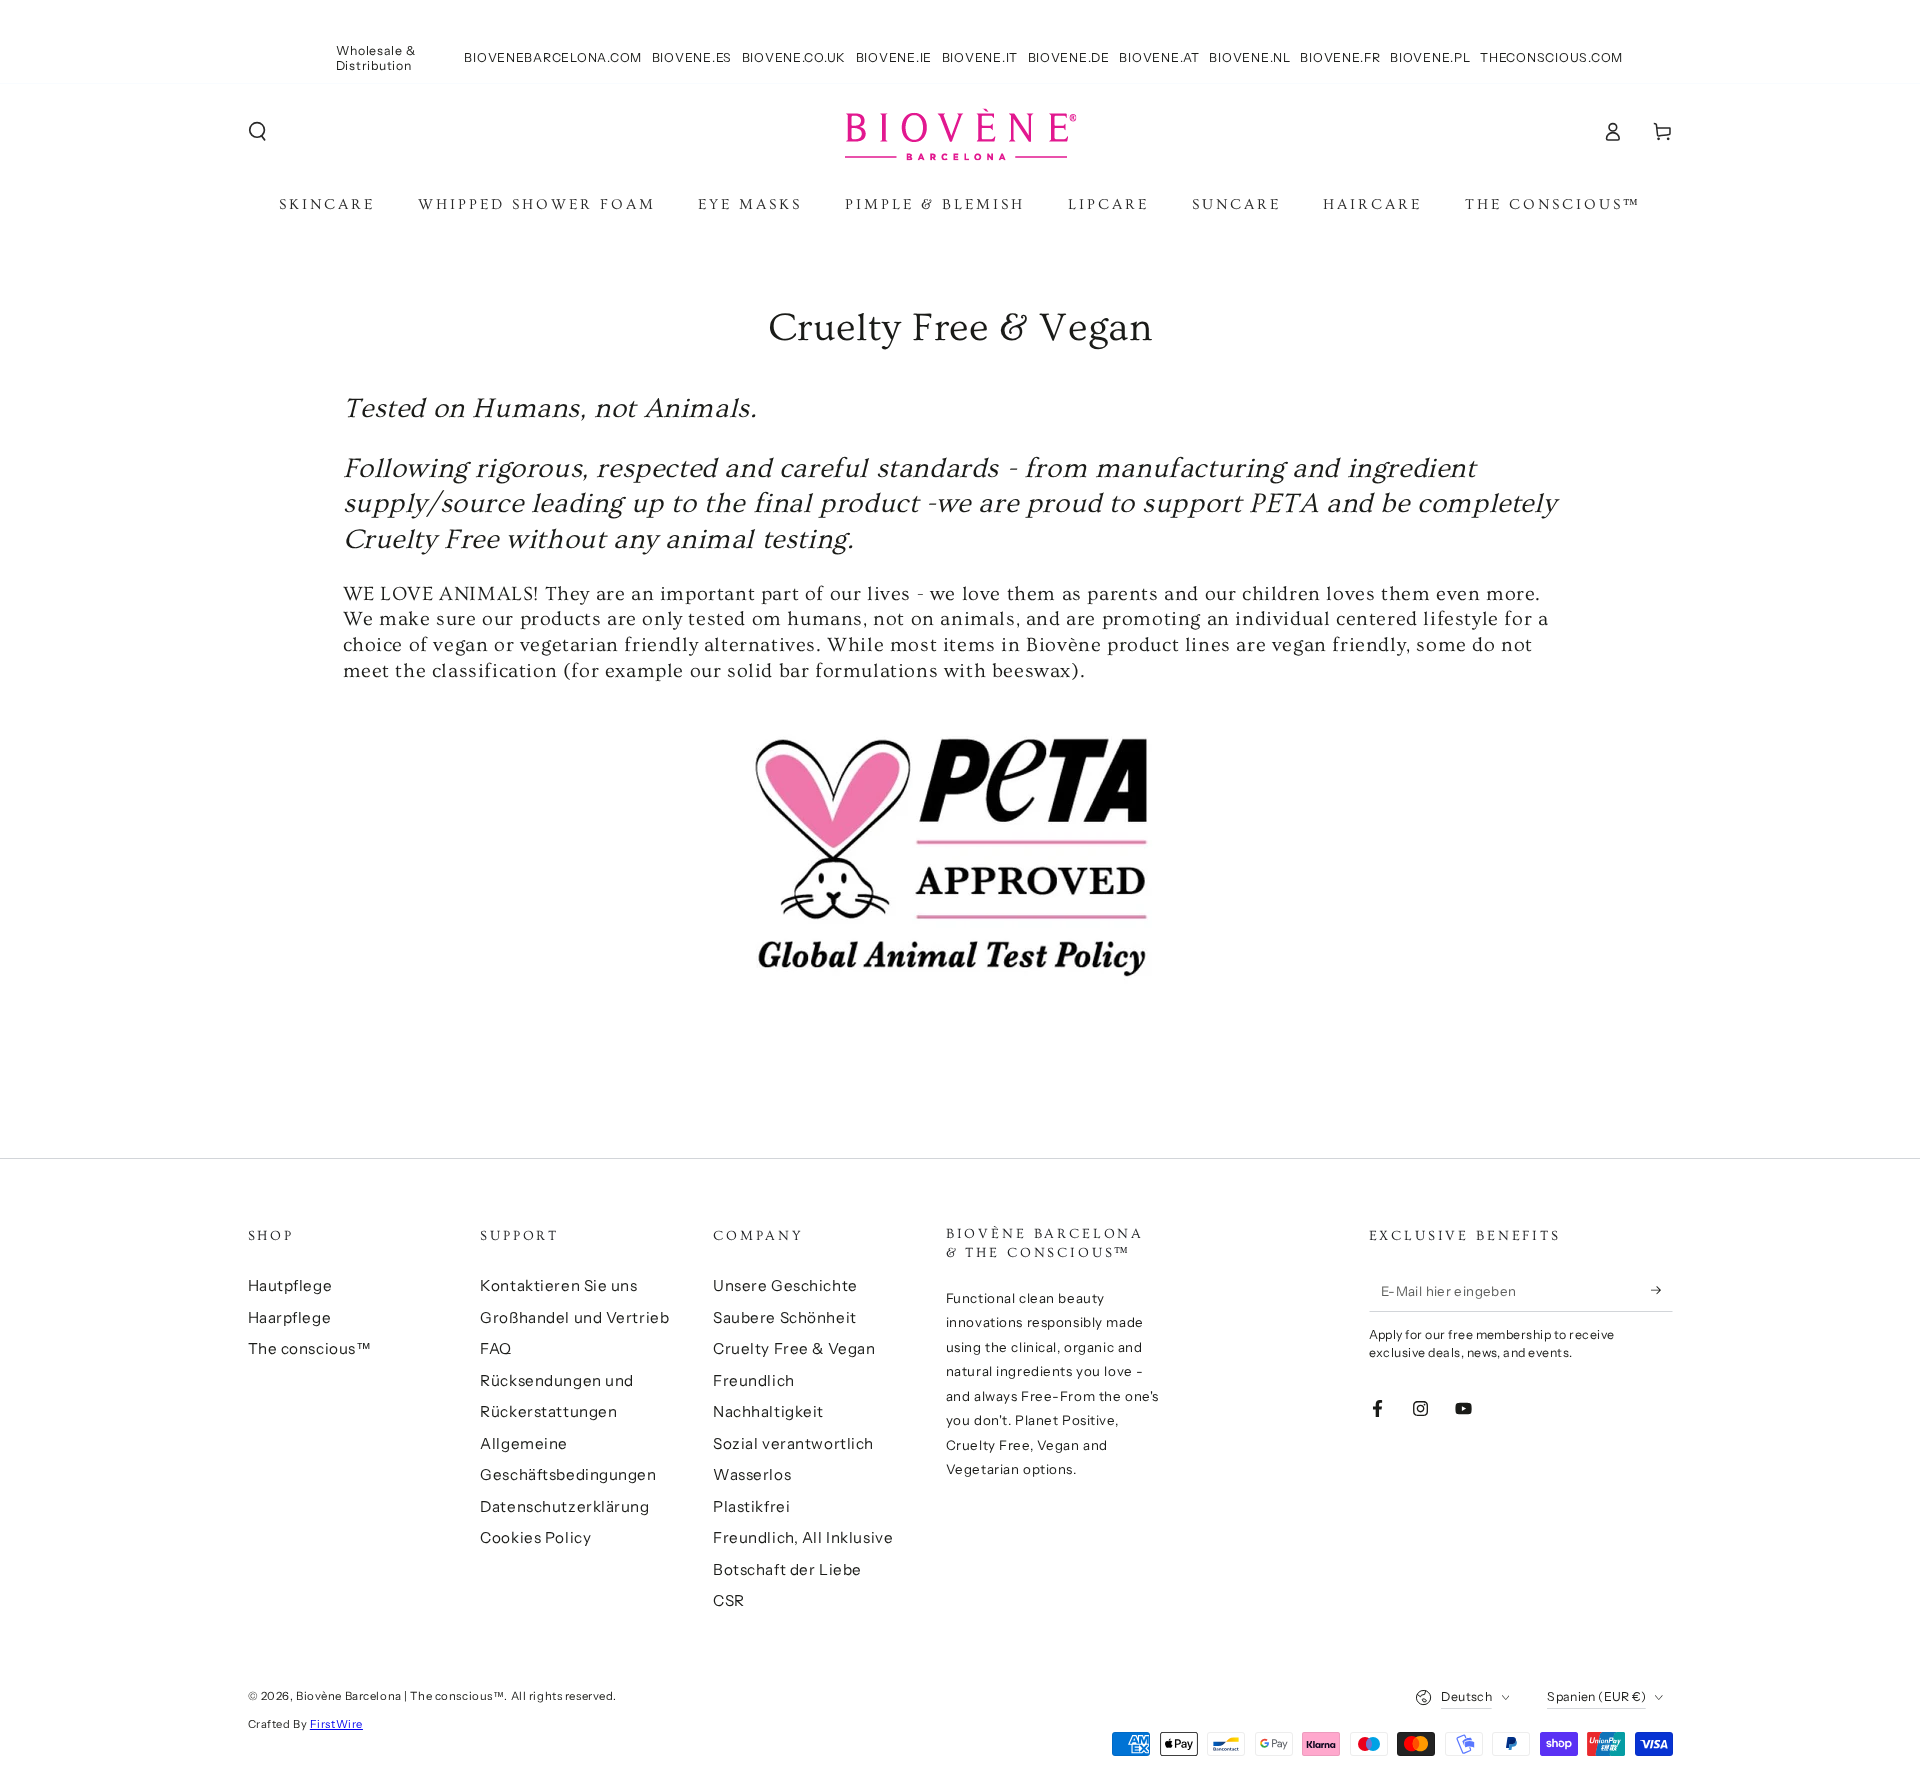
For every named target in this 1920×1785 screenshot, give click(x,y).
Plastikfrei (751, 1506)
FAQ (496, 1348)
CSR (729, 1600)
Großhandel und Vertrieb (574, 1317)
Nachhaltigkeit (768, 1411)
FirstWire (336, 1724)
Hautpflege (290, 1285)
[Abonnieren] (1662, 1290)
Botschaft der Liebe (787, 1569)
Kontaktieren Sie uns (558, 1285)
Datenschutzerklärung (564, 1506)
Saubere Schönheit (785, 1317)
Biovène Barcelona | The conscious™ (400, 1696)
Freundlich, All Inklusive (803, 1537)
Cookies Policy (535, 1537)
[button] (257, 132)
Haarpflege (290, 1317)
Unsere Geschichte (785, 1285)
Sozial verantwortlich (793, 1443)
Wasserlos (752, 1474)
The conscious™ (310, 1348)
